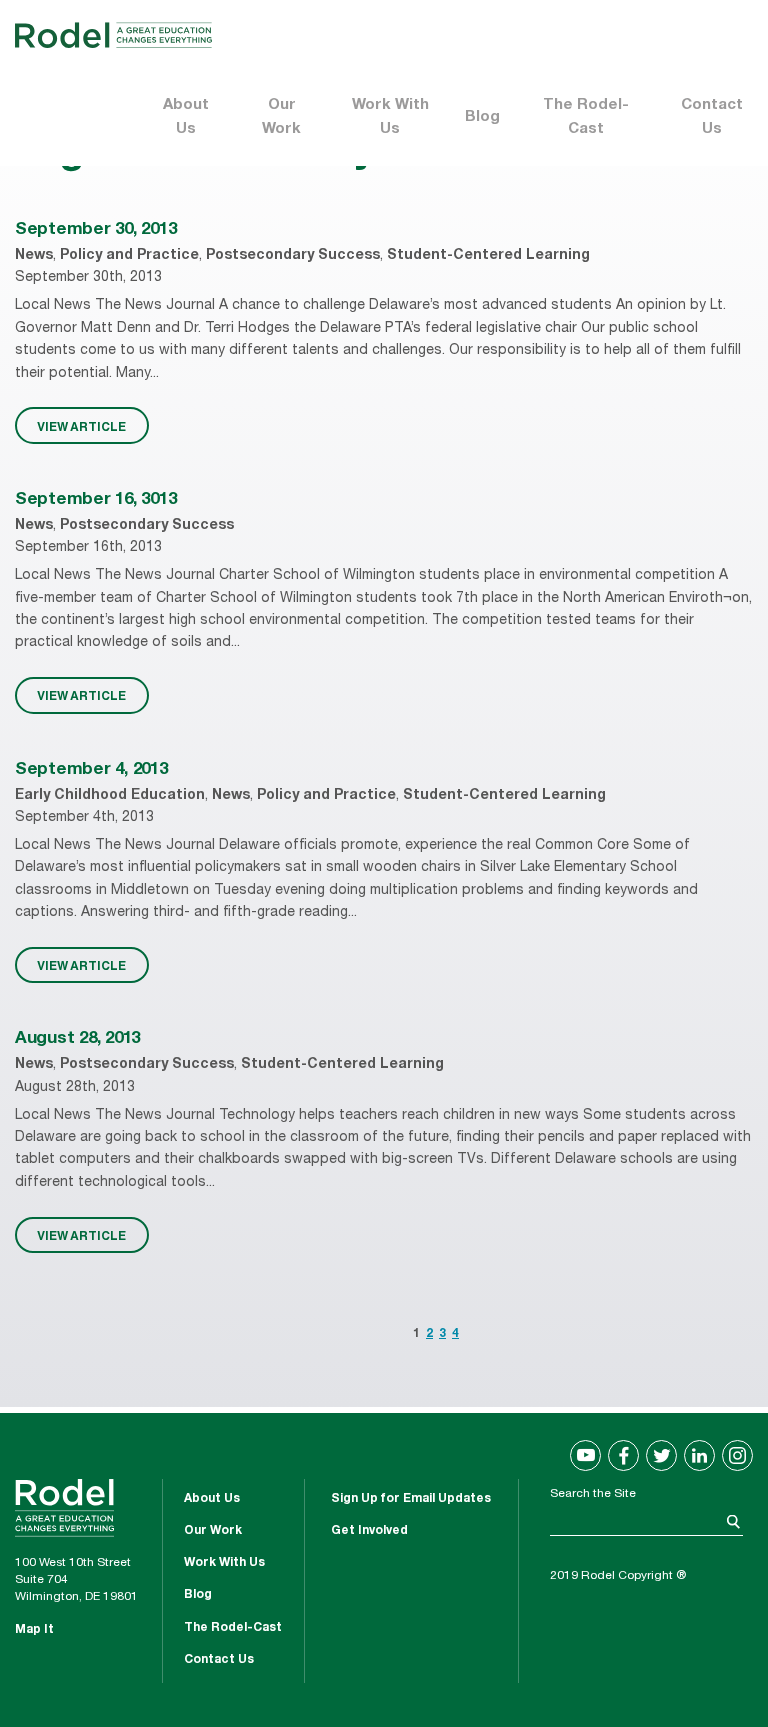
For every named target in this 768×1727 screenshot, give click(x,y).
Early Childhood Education (110, 796)
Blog (482, 117)
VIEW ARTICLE (81, 426)
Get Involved (369, 1531)
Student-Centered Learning (488, 256)
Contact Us (712, 117)
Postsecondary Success (293, 256)
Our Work (281, 117)
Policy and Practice (129, 256)
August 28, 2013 (77, 1039)
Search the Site (593, 1494)
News (34, 256)
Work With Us (390, 117)
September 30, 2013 (95, 230)
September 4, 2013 (91, 770)
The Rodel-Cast (586, 117)
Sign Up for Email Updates (411, 1499)
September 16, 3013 (95, 500)
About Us (186, 117)
